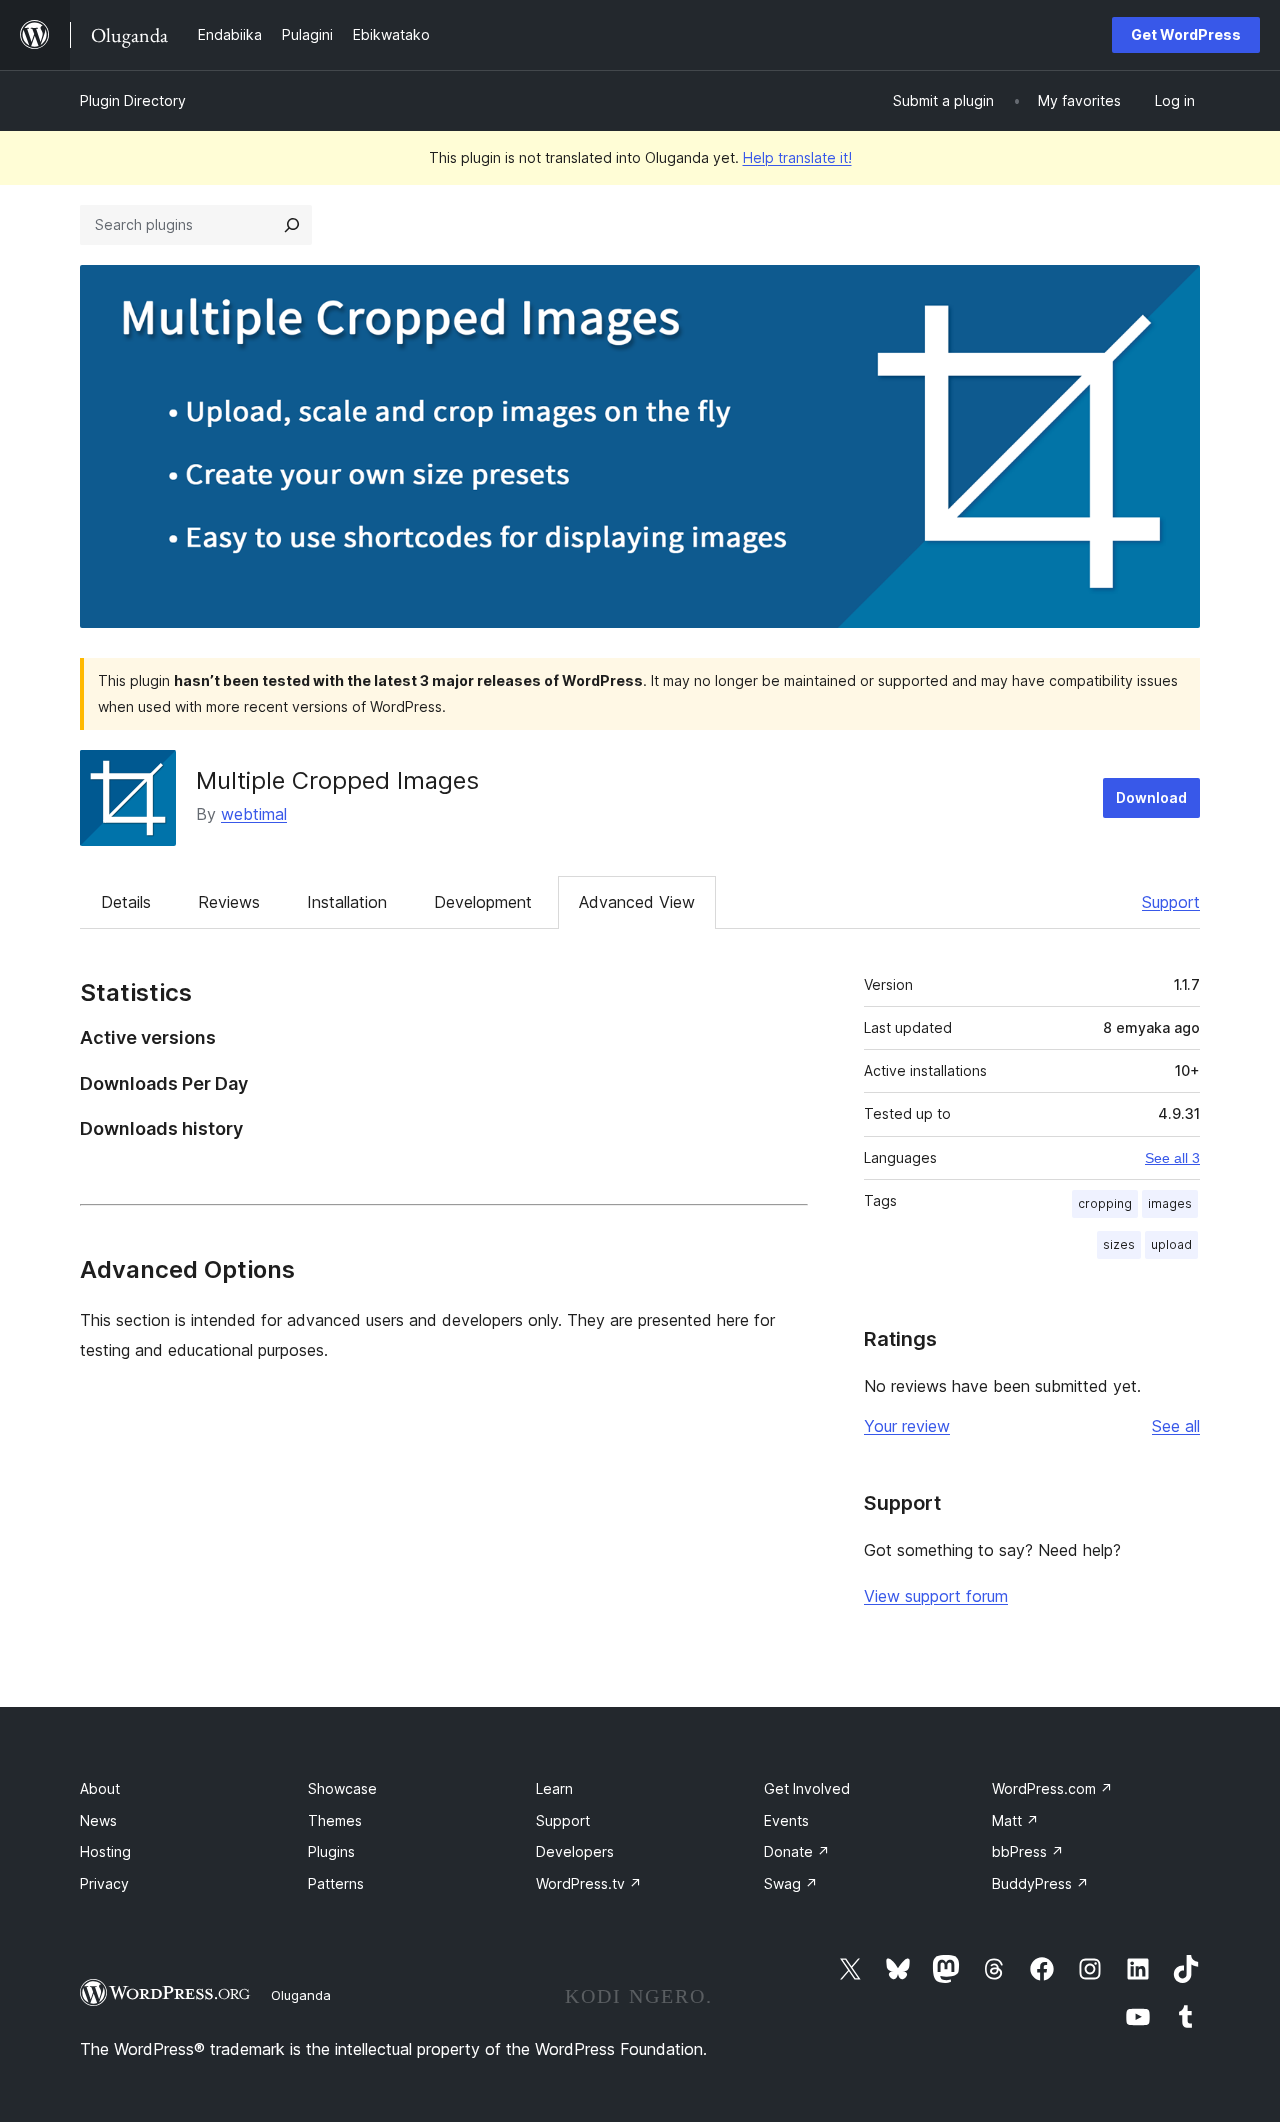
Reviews (229, 902)
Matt (1015, 1820)
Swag (791, 1883)
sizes (1119, 1244)
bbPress (1028, 1851)
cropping (1105, 1203)
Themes (335, 1820)
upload (1171, 1244)
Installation (347, 902)
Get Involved (807, 1788)
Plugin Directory (133, 100)
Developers (575, 1851)
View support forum (936, 1596)
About (100, 1788)
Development (483, 902)
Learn (554, 1788)
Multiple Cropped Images (337, 780)
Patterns (336, 1883)
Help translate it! (797, 157)
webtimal (254, 814)
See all (1176, 1426)
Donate (797, 1851)
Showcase (342, 1788)
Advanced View (637, 902)
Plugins (331, 1851)
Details (126, 902)
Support (1171, 902)
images (1170, 1203)
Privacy (104, 1883)
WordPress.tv (589, 1883)
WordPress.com (1052, 1788)
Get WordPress (1186, 34)
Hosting (105, 1851)
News (98, 1820)
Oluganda (301, 1995)
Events (786, 1820)
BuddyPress (1040, 1883)
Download (1151, 797)
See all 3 (1172, 1158)
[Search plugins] (292, 225)
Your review (907, 1426)
